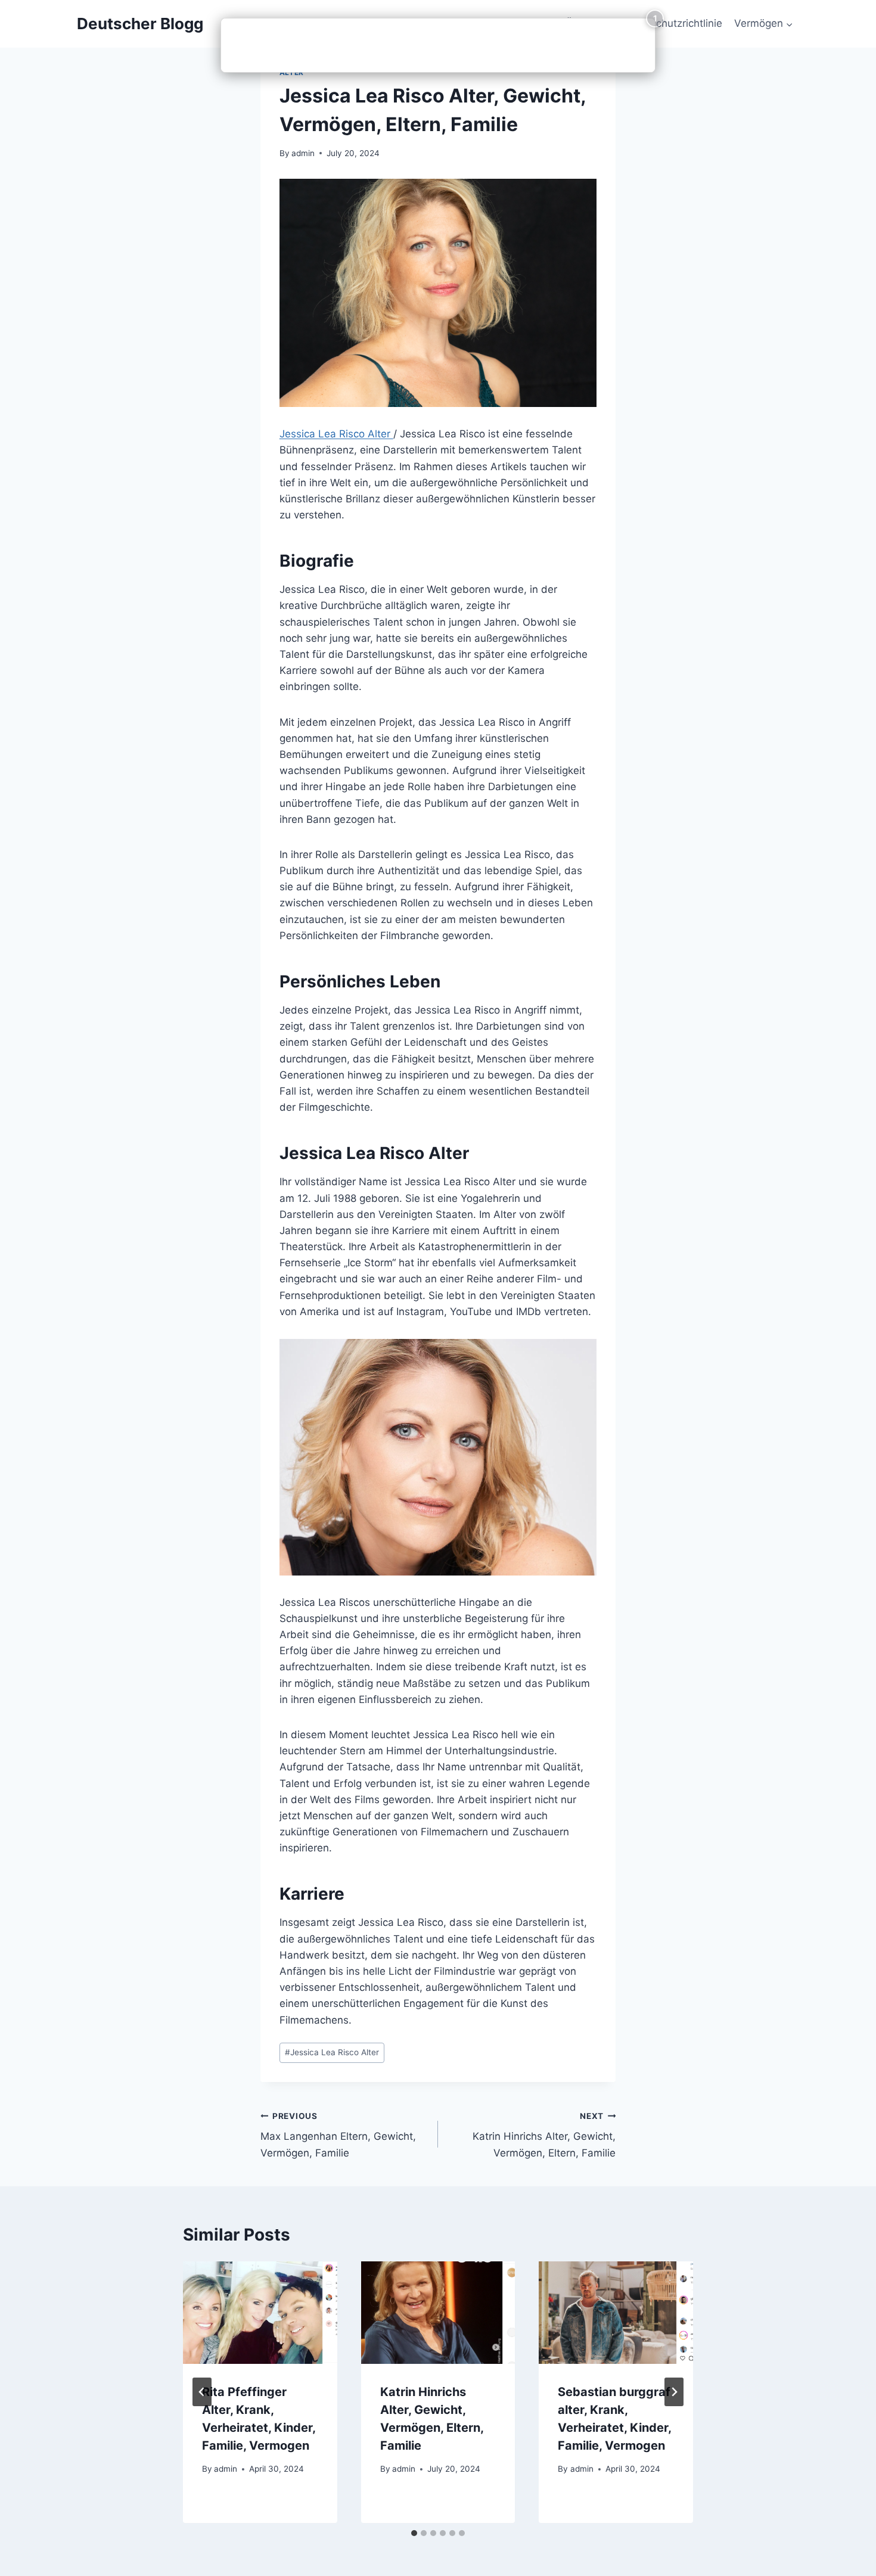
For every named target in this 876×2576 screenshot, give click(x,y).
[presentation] (260, 2313)
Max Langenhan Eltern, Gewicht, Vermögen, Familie (338, 2135)
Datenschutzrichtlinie (672, 23)
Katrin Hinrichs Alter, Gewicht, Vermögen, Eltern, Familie (544, 2135)
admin (303, 153)
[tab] (414, 2533)
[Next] (674, 2392)
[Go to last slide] (202, 2392)
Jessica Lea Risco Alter (336, 434)
